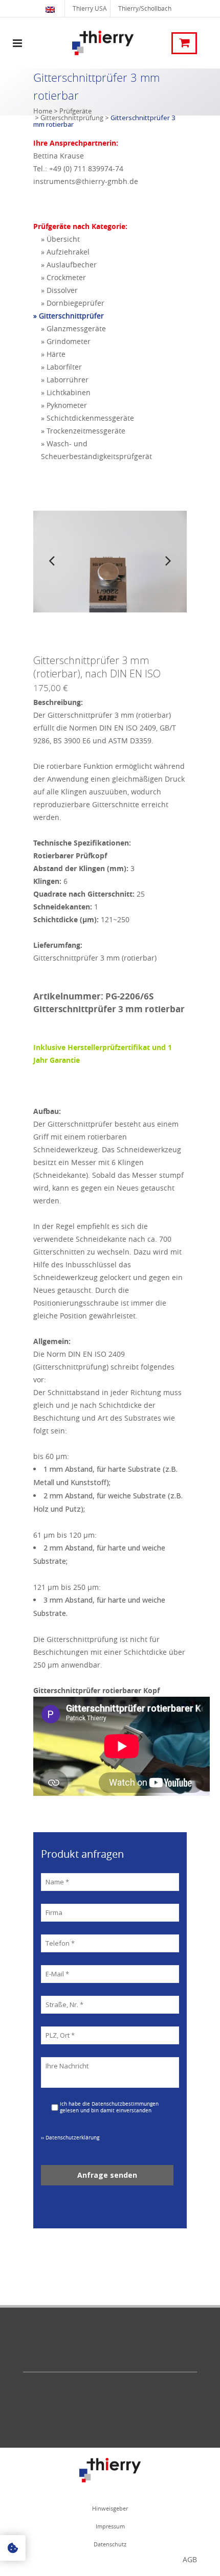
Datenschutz (110, 2544)
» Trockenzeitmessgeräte (83, 431)
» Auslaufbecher (69, 265)
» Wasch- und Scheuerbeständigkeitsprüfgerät (96, 450)
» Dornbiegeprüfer (73, 303)
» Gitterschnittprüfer (69, 316)
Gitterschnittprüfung (72, 118)
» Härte (53, 354)
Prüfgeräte (75, 111)
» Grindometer (66, 341)
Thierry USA (90, 8)
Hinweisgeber (110, 2508)
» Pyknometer (64, 405)
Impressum (110, 2526)
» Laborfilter (61, 367)
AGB (190, 2559)
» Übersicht (60, 239)
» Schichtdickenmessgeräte (87, 418)
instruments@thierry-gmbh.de (86, 181)
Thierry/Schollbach (145, 8)
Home (43, 111)
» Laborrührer (65, 380)
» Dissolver (59, 290)
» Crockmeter (63, 277)
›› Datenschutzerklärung (70, 2138)
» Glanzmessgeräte (73, 328)
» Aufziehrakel (65, 252)
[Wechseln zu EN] (51, 8)
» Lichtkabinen (66, 392)
